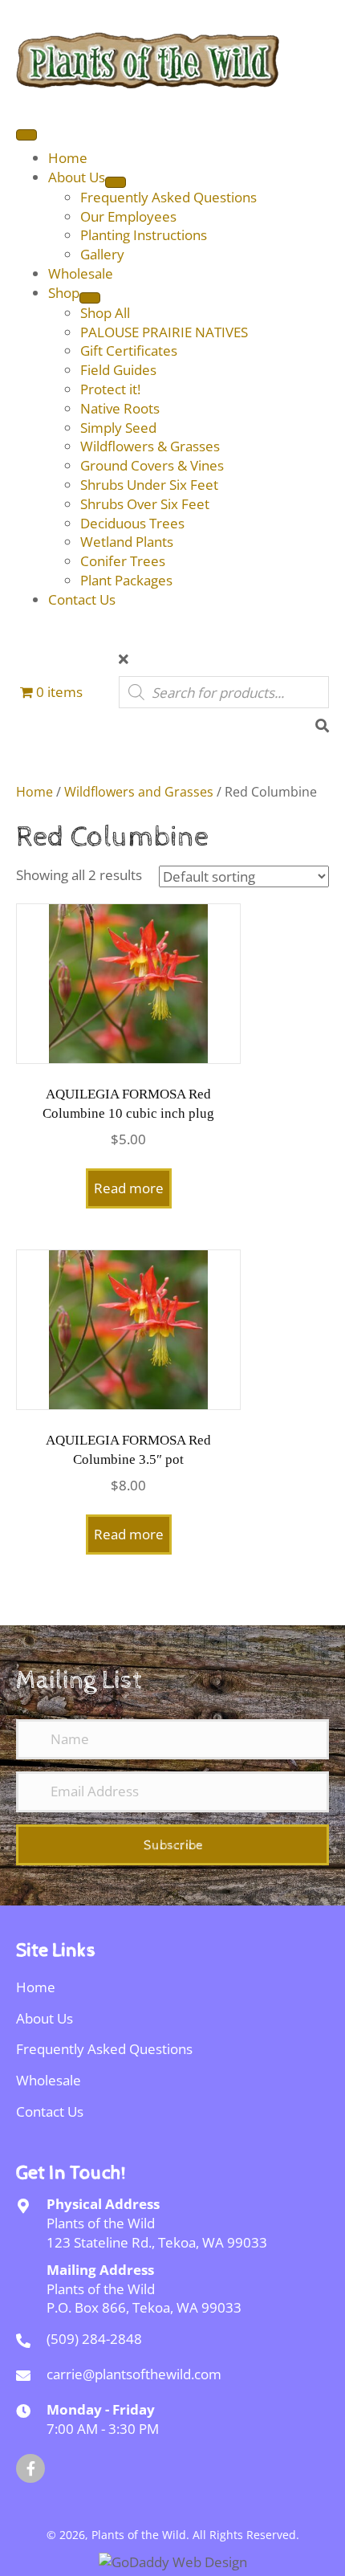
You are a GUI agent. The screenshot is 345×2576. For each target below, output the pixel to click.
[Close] (124, 659)
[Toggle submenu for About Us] (116, 182)
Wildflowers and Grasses (139, 792)
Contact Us (50, 2111)
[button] (172, 1845)
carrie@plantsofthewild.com (134, 2374)
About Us (45, 2018)
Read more (129, 1188)
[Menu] (26, 135)
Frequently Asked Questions (104, 2049)
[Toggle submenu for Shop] (90, 298)
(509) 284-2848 (94, 2339)
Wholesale (49, 2080)
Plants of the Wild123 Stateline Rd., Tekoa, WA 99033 (157, 2233)
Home (34, 792)
